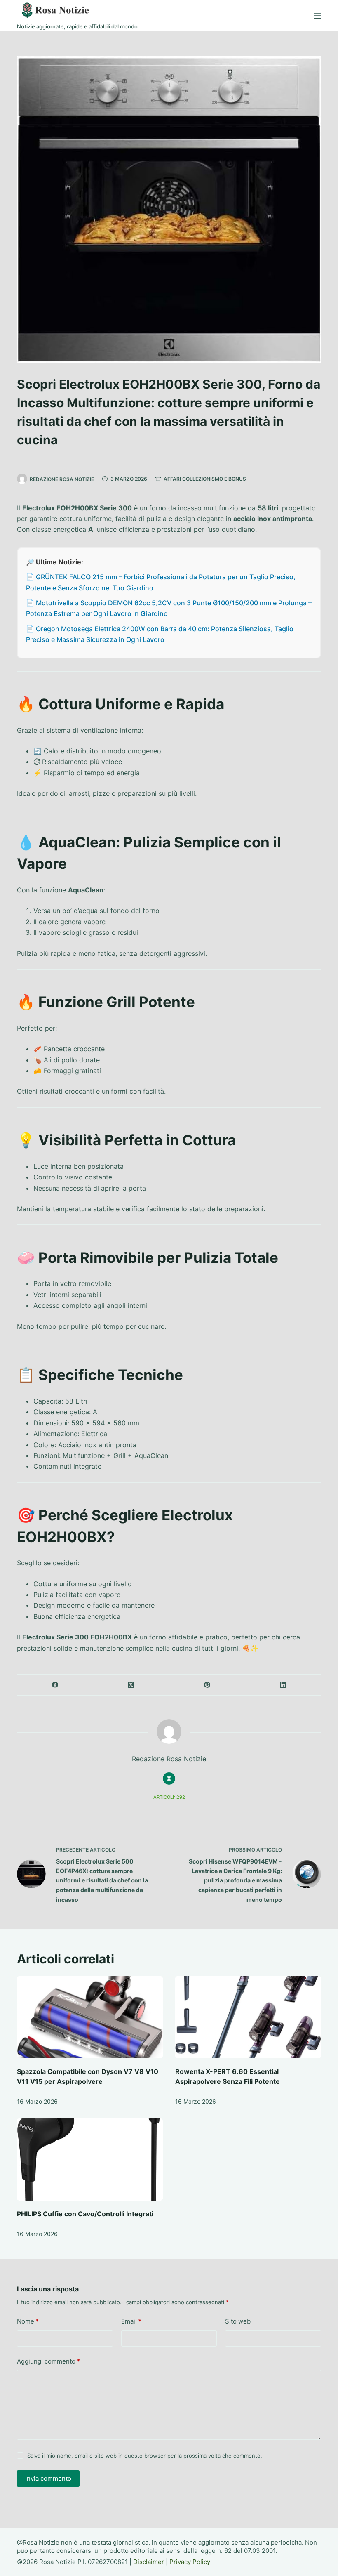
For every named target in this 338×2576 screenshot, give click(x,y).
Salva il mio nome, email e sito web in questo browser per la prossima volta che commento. (145, 2456)
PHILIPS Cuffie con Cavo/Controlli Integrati (85, 2214)
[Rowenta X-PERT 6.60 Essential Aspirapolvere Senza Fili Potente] (248, 2017)
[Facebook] (55, 1685)
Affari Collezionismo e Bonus (205, 479)
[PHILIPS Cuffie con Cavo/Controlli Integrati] (90, 2160)
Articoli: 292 (169, 1797)
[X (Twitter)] (131, 1685)
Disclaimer (149, 2562)
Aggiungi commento (48, 2361)
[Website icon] (169, 1779)
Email (131, 2321)
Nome (28, 2321)
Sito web (238, 2321)
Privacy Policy (190, 2562)
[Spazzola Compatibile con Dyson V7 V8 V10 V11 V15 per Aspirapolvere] (90, 2017)
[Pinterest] (207, 1685)
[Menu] (317, 16)
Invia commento (48, 2478)
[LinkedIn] (283, 1685)
